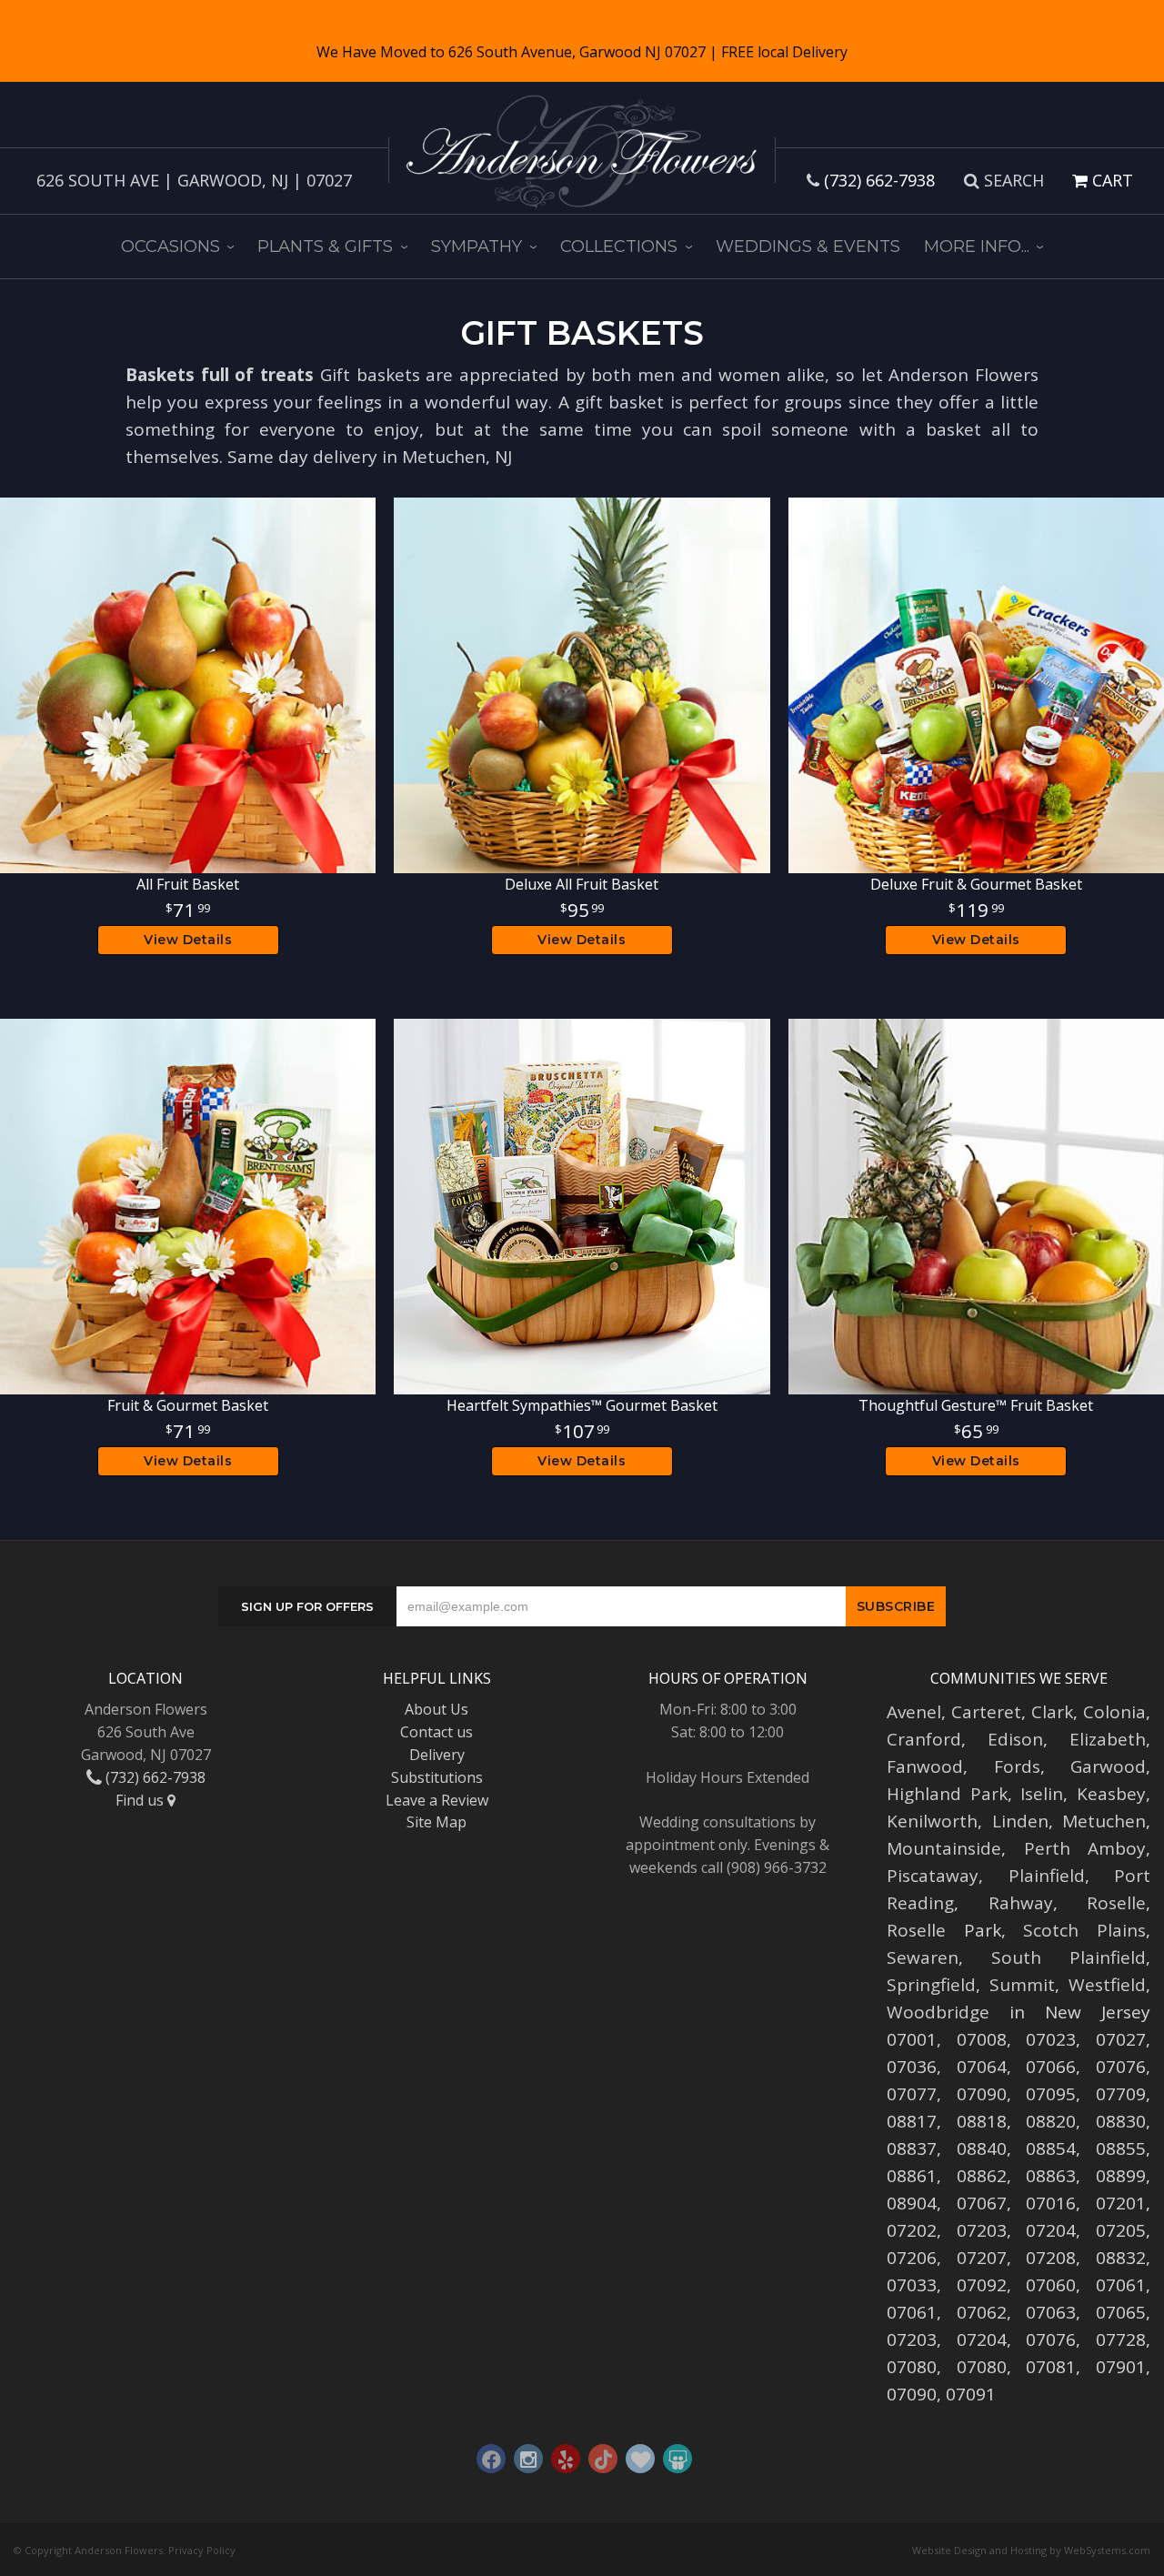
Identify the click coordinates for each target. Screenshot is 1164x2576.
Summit (1022, 1985)
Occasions (171, 247)
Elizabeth (1108, 1739)
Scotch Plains (1084, 1930)
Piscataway (933, 1876)
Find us (141, 1800)
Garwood (1108, 1766)
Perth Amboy (1085, 1848)
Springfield (931, 1985)
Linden (1020, 1821)
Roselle (1116, 1903)
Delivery (437, 1755)
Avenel (914, 1712)
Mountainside (944, 1848)
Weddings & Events (808, 247)
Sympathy (477, 247)
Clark (1052, 1712)
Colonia (1114, 1712)
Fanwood (925, 1766)
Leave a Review (437, 1800)
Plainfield (1047, 1876)
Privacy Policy (202, 2550)
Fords (1017, 1766)
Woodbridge (938, 2012)
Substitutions (437, 1777)
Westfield (1107, 1985)
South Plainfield (1069, 1957)
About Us (436, 1709)
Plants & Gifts (325, 247)
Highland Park (947, 1794)
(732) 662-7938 (879, 180)
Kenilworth (932, 1821)
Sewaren (923, 1957)
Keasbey (1111, 1794)
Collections (619, 247)
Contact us (436, 1732)
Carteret (986, 1712)
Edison (1015, 1739)
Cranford (924, 1739)
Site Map (436, 1822)
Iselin (1042, 1794)
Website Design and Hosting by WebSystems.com (1031, 2550)
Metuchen (1104, 1821)
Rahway (1021, 1903)
